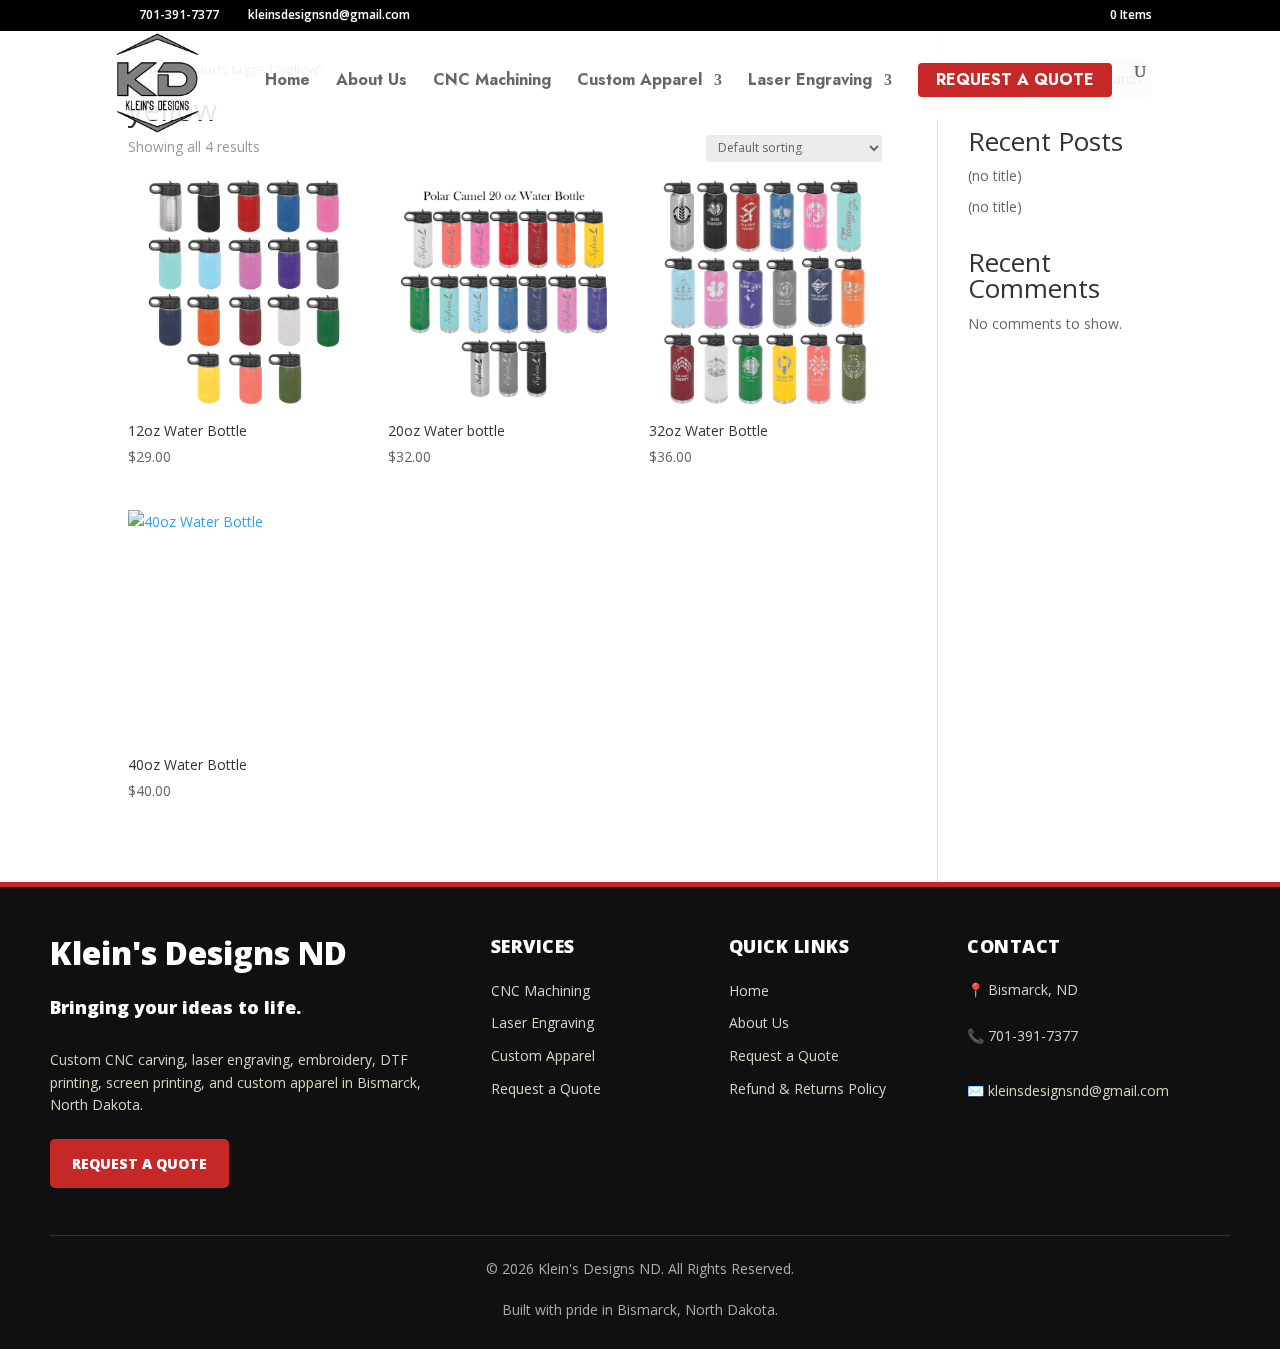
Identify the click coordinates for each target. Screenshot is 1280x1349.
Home (287, 82)
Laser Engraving (810, 82)
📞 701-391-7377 (1022, 1035)
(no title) (995, 175)
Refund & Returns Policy (807, 1088)
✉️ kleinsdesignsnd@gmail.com (1068, 1090)
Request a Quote (1015, 79)
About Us (371, 82)
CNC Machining (492, 82)
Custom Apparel (639, 82)
